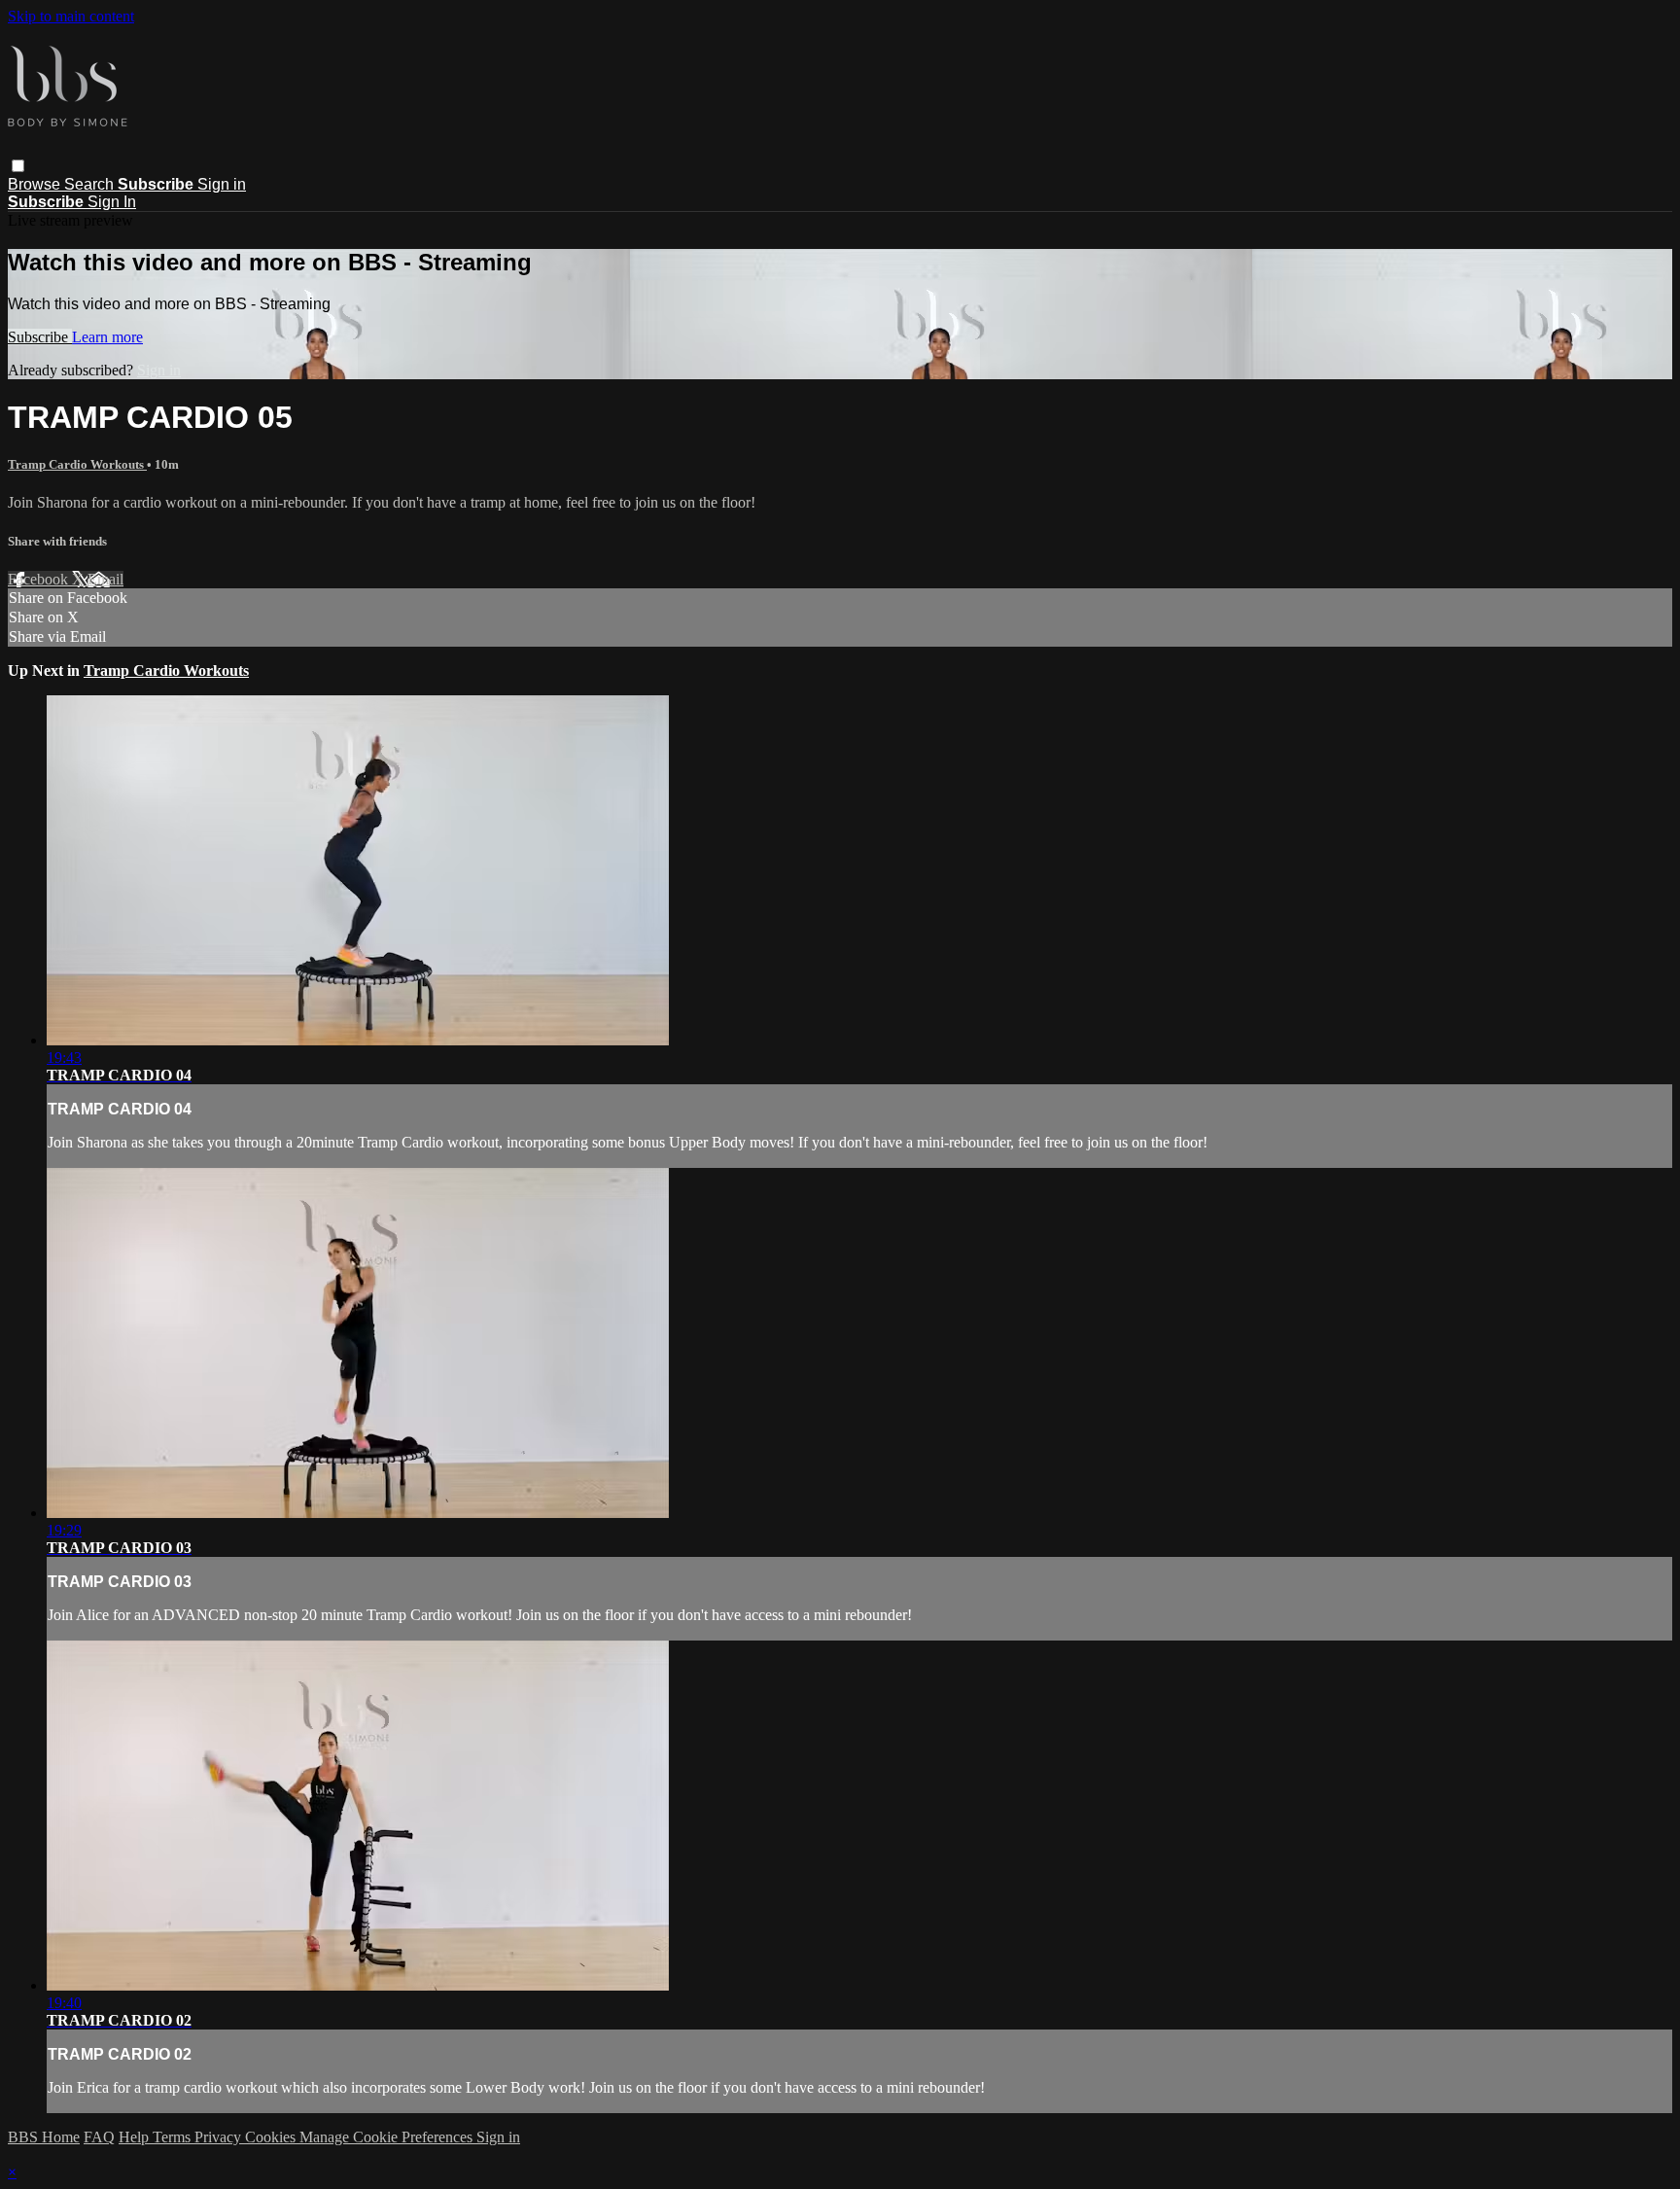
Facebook (40, 579)
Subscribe (40, 337)
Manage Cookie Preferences (388, 2137)
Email (105, 579)
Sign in (222, 184)
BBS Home (44, 2137)
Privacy (220, 2137)
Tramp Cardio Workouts (77, 464)
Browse (36, 184)
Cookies (272, 2137)
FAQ (99, 2137)
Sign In (112, 202)
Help (136, 2137)
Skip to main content (71, 16)
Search (91, 184)
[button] (18, 166)
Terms (174, 2137)
